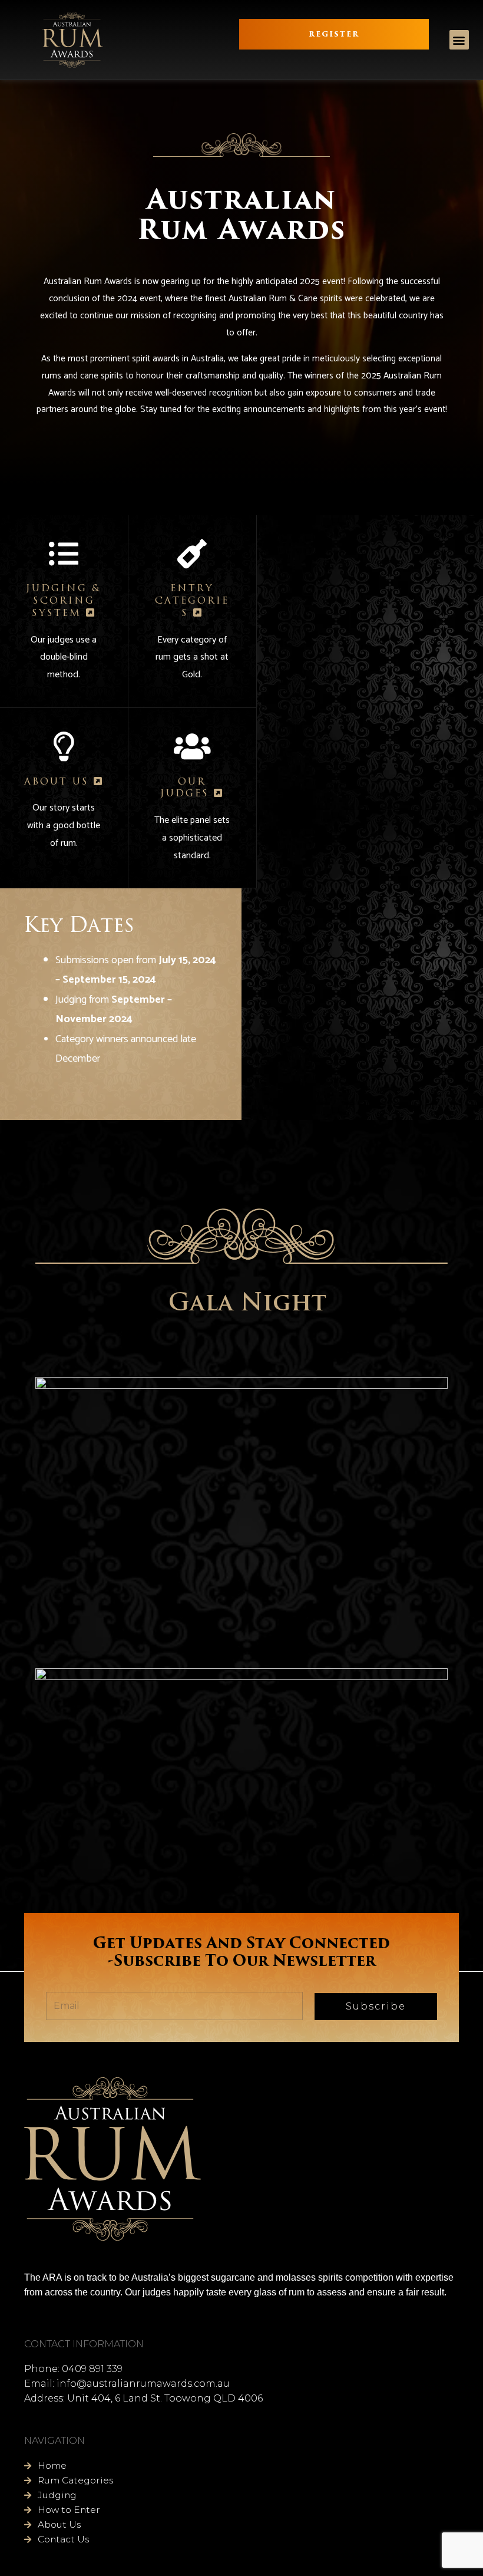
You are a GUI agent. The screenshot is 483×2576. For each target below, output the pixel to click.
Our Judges (187, 788)
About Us (59, 782)
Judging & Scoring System (64, 601)
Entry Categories (192, 601)
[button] (459, 40)
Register (334, 34)
